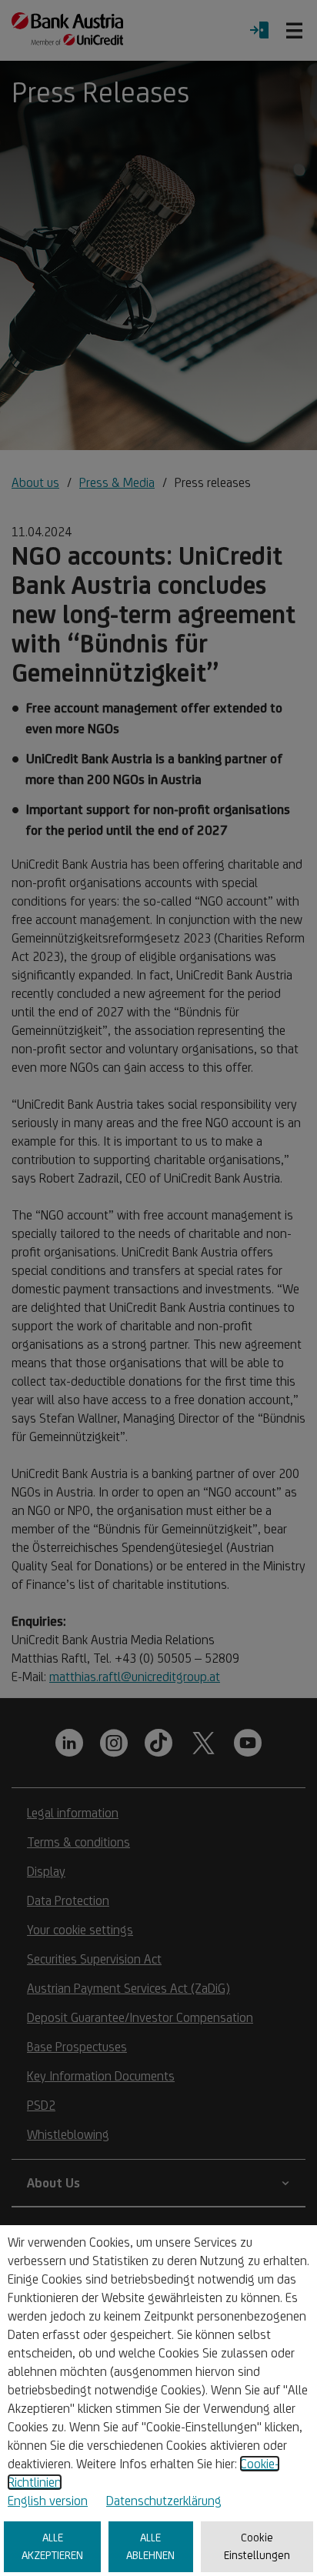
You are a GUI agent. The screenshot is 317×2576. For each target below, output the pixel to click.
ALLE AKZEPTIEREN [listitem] (52, 2546)
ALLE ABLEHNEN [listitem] (150, 2546)
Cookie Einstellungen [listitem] (257, 2546)
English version (48, 2501)
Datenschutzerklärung (164, 2501)
